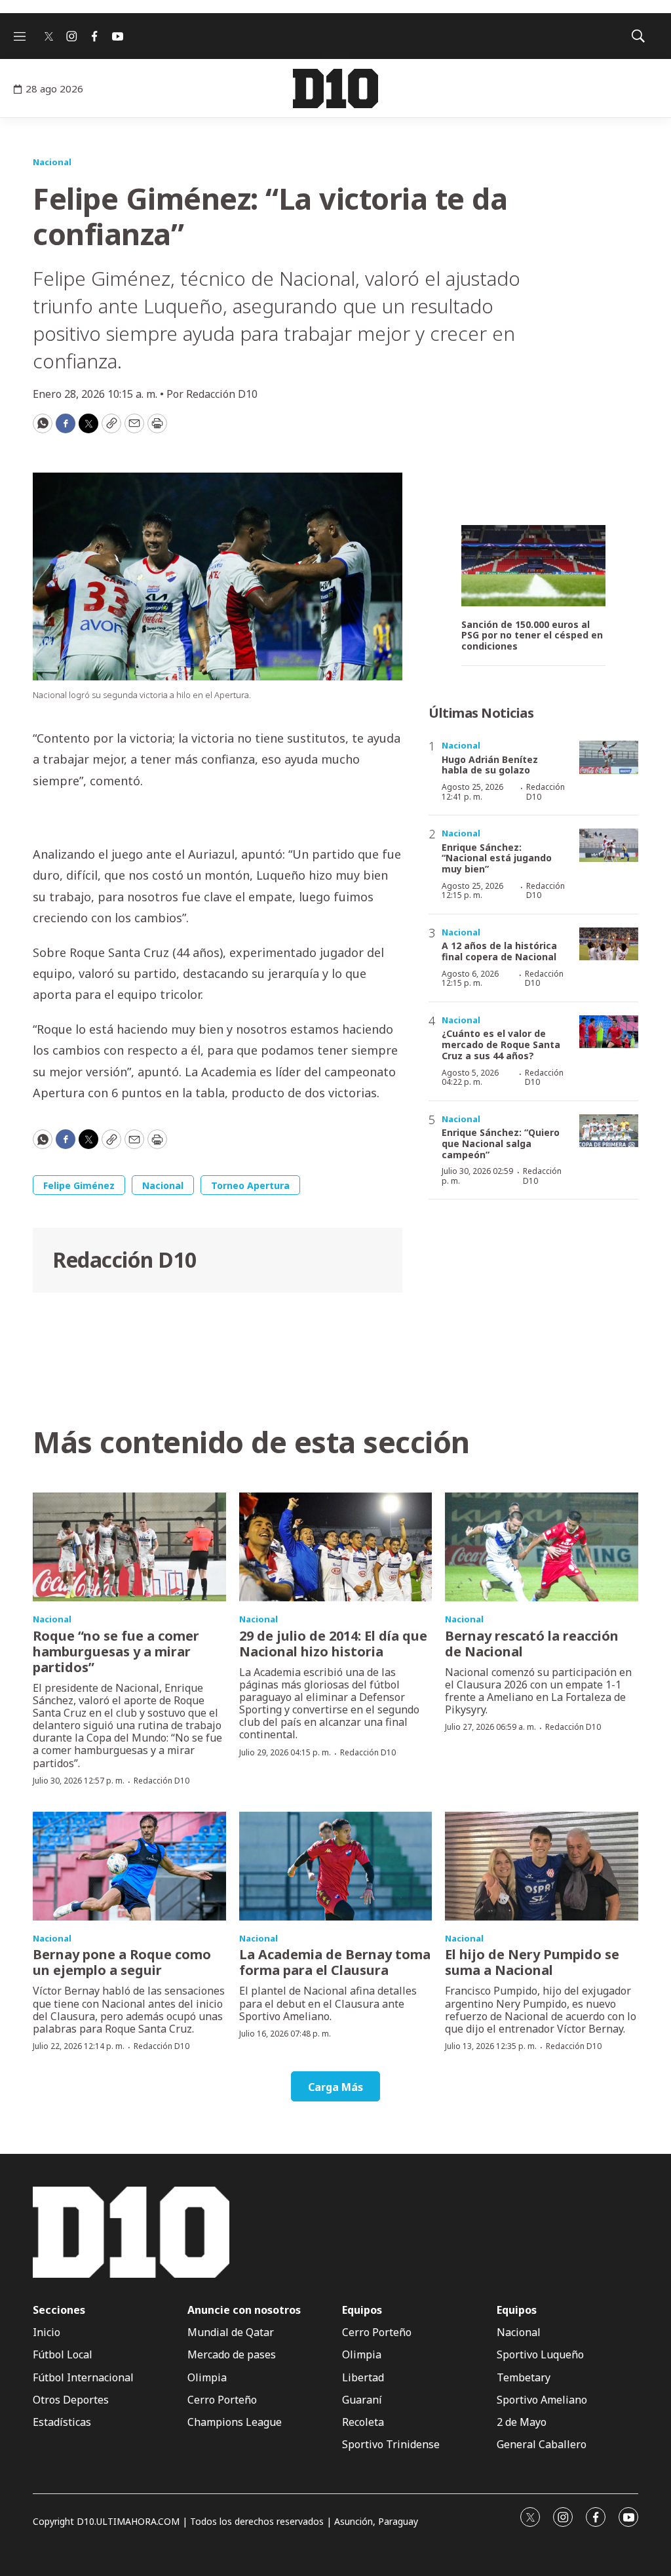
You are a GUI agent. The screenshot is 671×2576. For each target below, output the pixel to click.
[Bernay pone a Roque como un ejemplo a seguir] (129, 1866)
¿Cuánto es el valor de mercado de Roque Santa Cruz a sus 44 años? (501, 1044)
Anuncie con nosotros (244, 2310)
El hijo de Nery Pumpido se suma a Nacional (532, 1962)
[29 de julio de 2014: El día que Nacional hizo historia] (336, 1547)
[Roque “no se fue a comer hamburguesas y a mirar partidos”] (129, 1547)
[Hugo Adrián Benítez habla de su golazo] (609, 757)
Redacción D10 (125, 1259)
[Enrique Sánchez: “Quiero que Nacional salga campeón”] (609, 1131)
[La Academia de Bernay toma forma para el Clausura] (336, 1866)
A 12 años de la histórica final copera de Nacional (499, 951)
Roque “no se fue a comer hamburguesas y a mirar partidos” (116, 1651)
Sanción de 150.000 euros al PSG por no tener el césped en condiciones (532, 636)
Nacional (52, 162)
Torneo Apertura (250, 1185)
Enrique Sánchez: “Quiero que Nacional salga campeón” (501, 1143)
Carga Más (335, 2087)
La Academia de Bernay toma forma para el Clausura (335, 1962)
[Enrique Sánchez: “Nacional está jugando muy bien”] (609, 845)
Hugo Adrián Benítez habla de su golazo (490, 765)
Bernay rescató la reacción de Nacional (532, 1644)
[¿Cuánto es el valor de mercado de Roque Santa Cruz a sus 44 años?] (609, 1032)
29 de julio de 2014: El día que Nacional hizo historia (333, 1644)
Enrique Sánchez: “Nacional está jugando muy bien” (497, 858)
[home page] (335, 88)
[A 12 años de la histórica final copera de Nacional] (609, 944)
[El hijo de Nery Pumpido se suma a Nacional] (542, 1866)
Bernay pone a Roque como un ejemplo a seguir (122, 1962)
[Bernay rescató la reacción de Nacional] (542, 1547)
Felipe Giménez (79, 1185)
